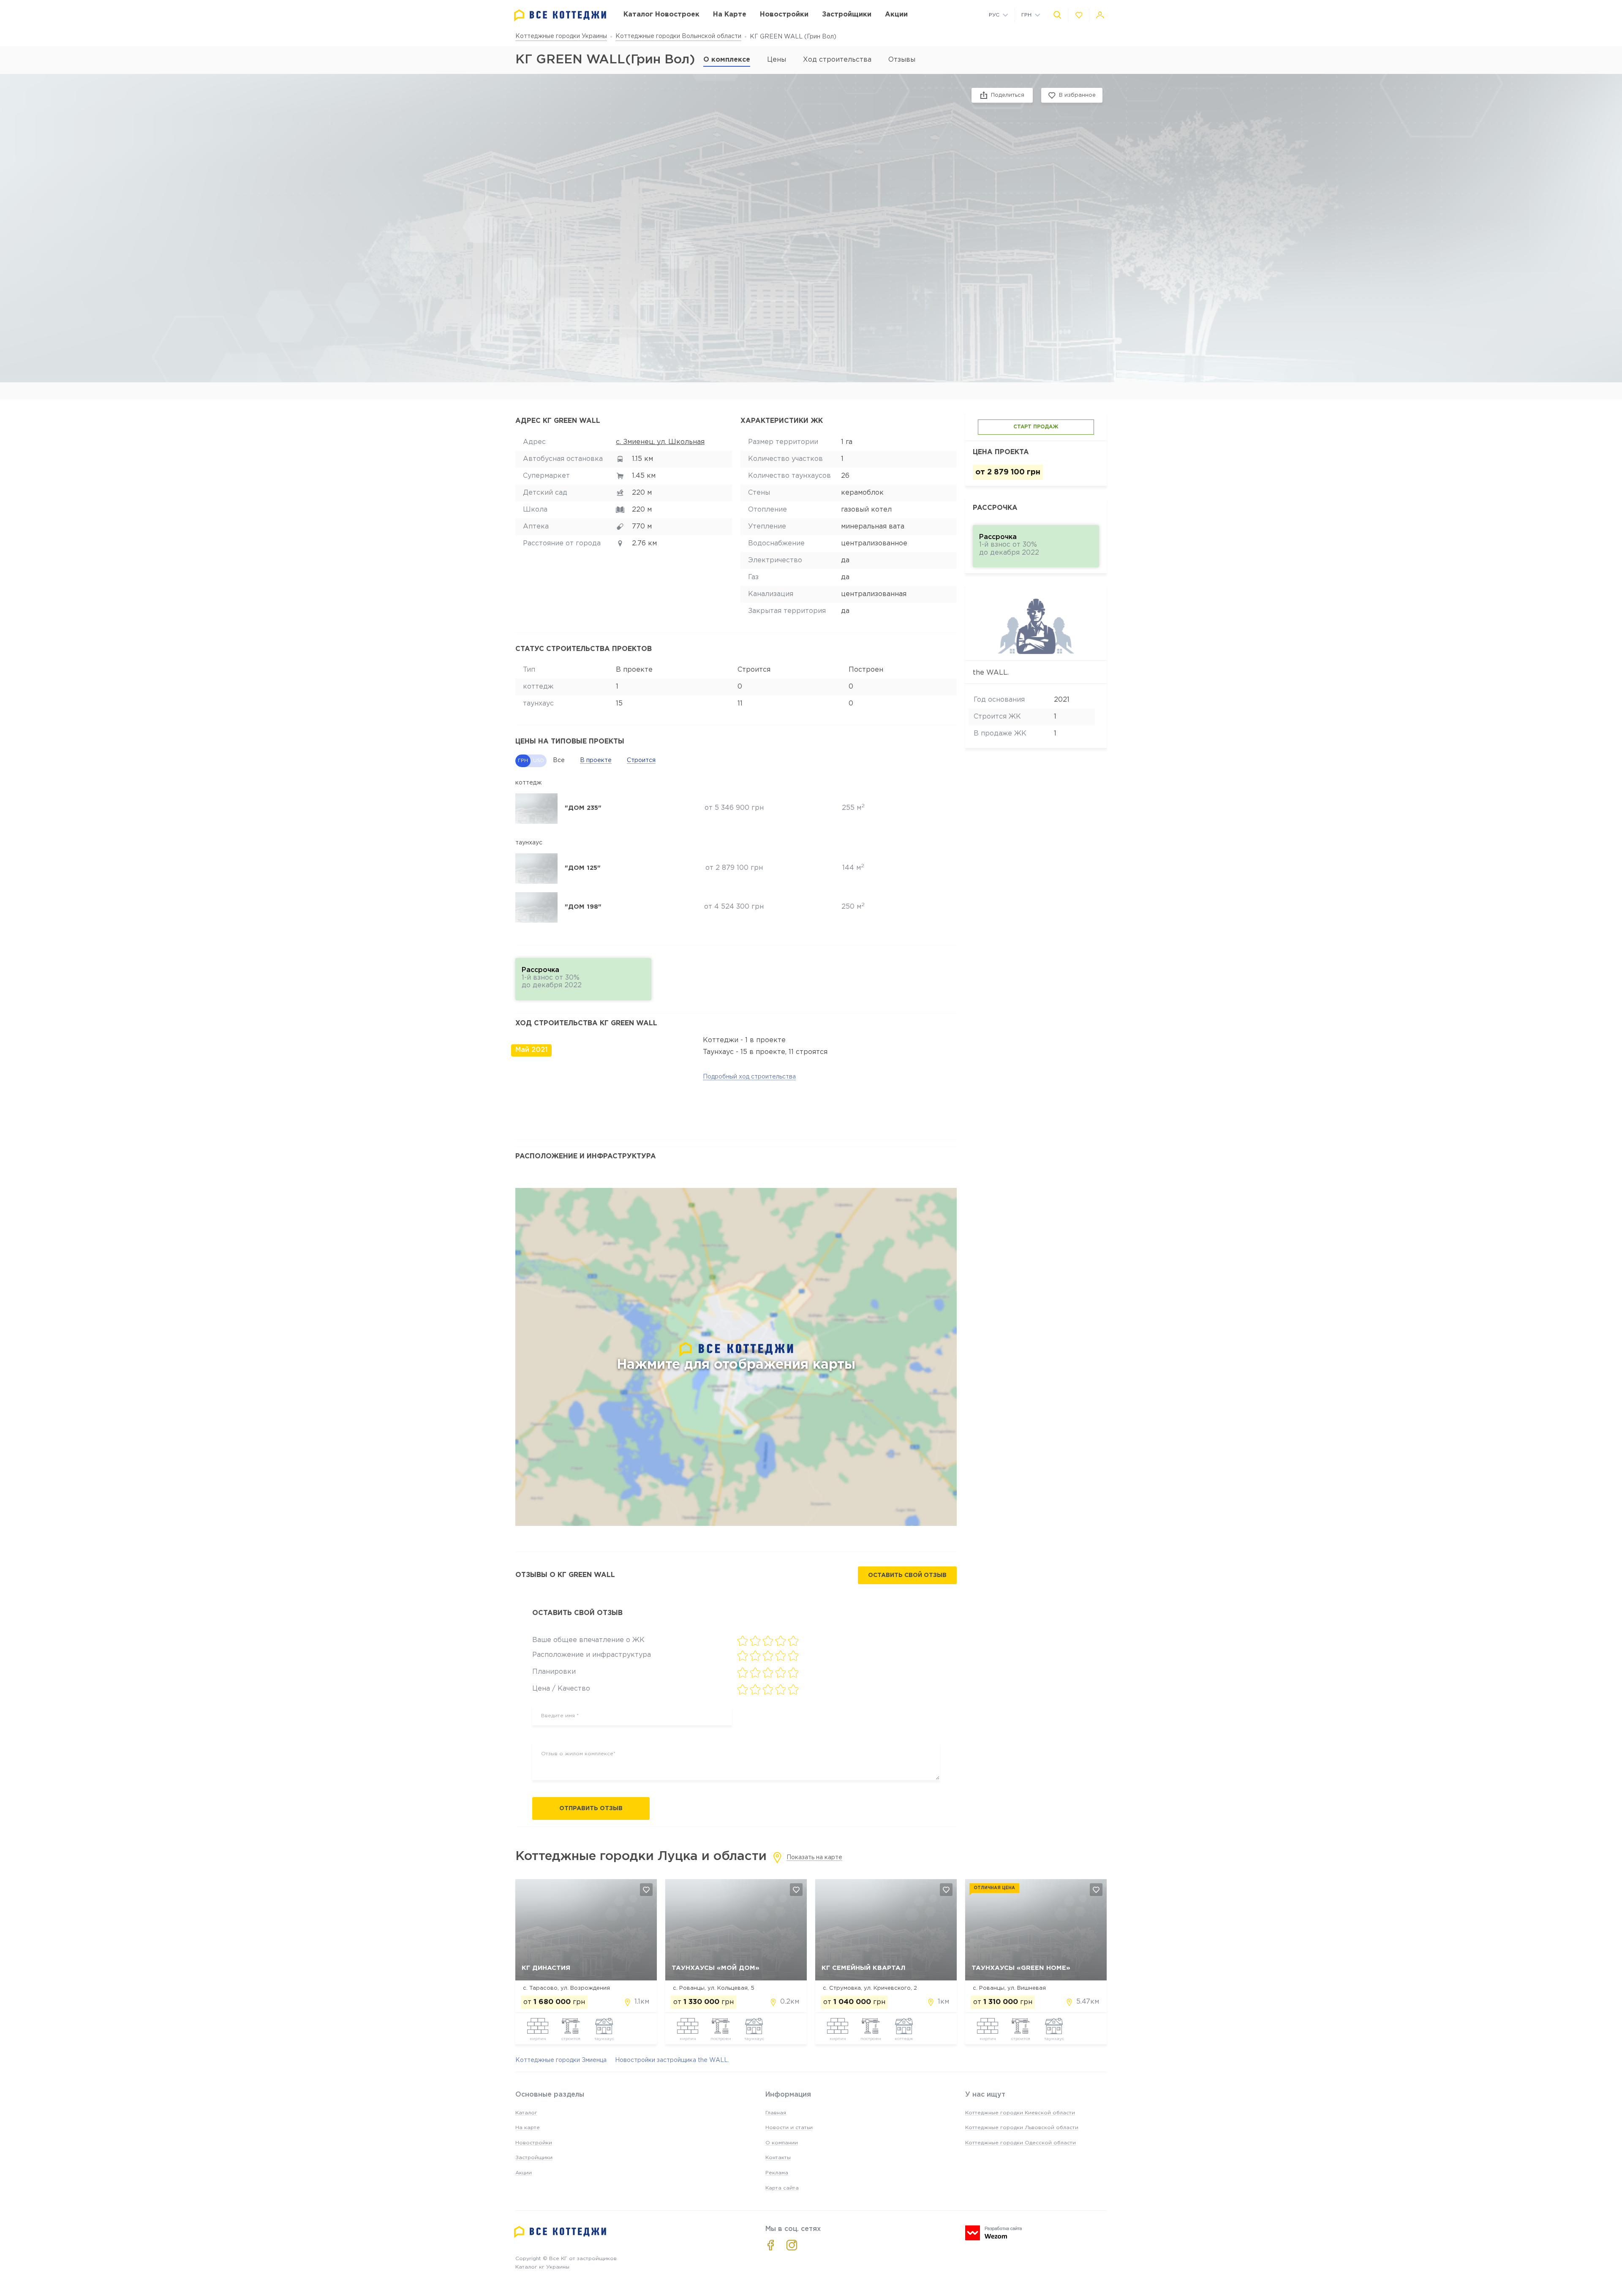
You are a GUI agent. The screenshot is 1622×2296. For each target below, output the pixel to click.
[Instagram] (792, 2245)
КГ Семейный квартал (864, 1968)
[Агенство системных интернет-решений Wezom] (993, 2233)
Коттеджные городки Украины (561, 36)
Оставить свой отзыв (907, 1575)
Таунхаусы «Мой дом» (716, 1968)
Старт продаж (1036, 427)
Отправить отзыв (591, 1808)
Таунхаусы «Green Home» (1021, 1968)
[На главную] (560, 15)
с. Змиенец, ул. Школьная (660, 442)
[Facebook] (771, 2245)
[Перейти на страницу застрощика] (1036, 623)
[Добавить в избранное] (646, 1890)
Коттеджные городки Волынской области (678, 36)
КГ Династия (546, 1968)
